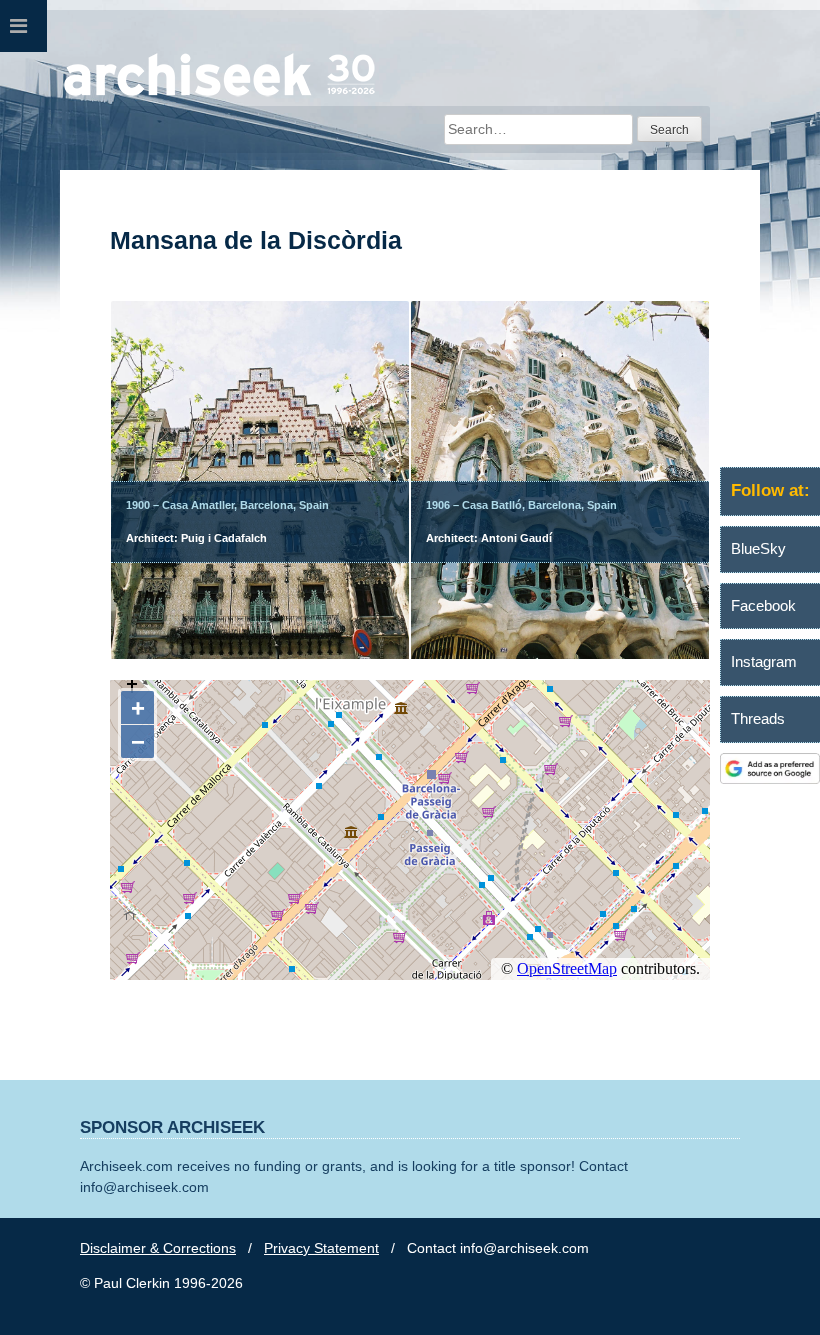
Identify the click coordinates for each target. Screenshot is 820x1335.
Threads (758, 718)
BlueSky (758, 548)
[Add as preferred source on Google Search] (770, 779)
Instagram (764, 661)
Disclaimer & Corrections (158, 1248)
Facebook (763, 605)
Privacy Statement (321, 1248)
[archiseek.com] (219, 95)
